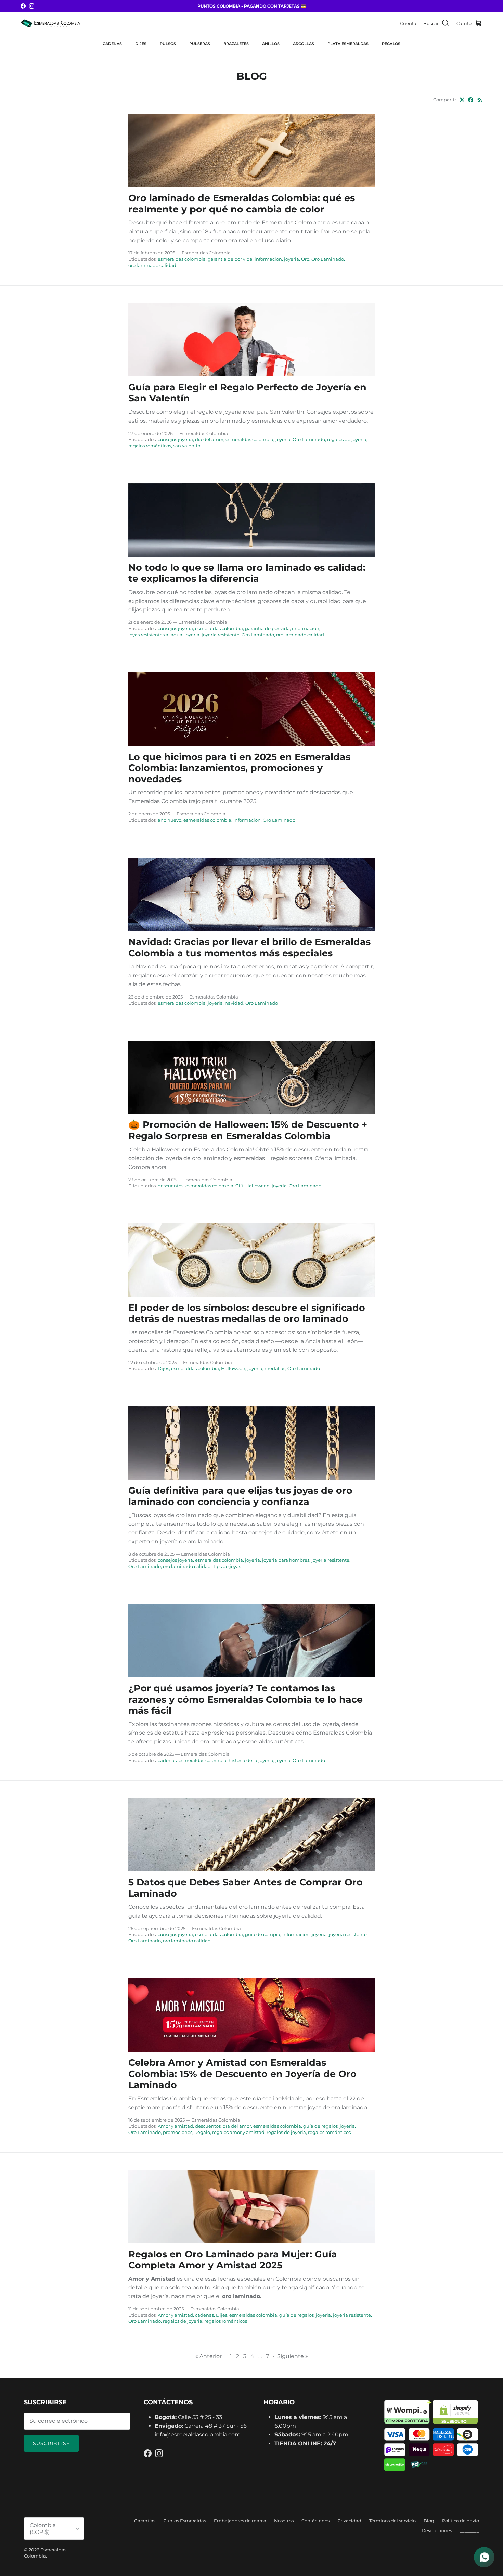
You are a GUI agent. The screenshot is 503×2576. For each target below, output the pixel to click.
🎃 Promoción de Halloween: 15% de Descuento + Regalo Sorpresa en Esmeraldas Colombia (248, 1130)
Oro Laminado (328, 259)
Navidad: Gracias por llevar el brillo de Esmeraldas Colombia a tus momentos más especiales (249, 948)
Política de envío (461, 2521)
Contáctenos (315, 2521)
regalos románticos (150, 446)
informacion (268, 259)
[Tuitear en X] (462, 100)
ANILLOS (271, 44)
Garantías (145, 2521)
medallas (275, 1368)
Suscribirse (51, 2443)
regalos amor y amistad (238, 2132)
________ (469, 2530)
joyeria (292, 259)
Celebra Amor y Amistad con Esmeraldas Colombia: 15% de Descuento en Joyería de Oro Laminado (242, 2074)
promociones (178, 2132)
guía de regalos (320, 2126)
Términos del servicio (392, 2521)
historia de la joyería (251, 1760)
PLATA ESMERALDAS (348, 44)
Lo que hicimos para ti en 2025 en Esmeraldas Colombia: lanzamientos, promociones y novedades (239, 768)
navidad (234, 1003)
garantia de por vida (230, 259)
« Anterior (209, 2356)
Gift (239, 1186)
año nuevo (170, 820)
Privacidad (349, 2521)
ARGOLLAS (304, 44)
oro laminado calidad (152, 265)
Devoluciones (437, 2530)
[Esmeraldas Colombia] (50, 23)
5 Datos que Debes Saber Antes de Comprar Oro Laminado (246, 1888)
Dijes (163, 1368)
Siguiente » (293, 2356)
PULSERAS (200, 44)
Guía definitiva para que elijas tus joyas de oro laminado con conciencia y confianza (240, 1496)
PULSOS (168, 44)
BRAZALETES (236, 44)
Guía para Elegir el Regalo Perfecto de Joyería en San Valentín (247, 393)
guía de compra (263, 1934)
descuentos (171, 1186)
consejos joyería (175, 439)
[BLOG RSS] (480, 100)
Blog (429, 2521)
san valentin (187, 446)
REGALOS (391, 44)
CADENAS (112, 44)
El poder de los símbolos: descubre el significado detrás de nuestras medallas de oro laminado (247, 1313)
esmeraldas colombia (182, 259)
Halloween (257, 1186)
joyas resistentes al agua (155, 635)
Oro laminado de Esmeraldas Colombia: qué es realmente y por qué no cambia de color (242, 204)
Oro (305, 259)
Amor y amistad (175, 2126)
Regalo (202, 2132)
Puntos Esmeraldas (185, 2521)
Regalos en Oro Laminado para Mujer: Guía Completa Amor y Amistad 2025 (233, 2260)
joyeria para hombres (286, 1560)
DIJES (141, 44)
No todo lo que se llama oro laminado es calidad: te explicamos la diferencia (247, 573)
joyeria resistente (221, 635)
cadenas (167, 1760)
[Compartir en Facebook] (471, 100)
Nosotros (284, 2521)
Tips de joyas (227, 1566)
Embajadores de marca (240, 2521)
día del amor (209, 439)
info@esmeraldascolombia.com (198, 2435)
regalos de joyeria (347, 439)
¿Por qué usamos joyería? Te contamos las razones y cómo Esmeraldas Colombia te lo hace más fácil (246, 1699)
